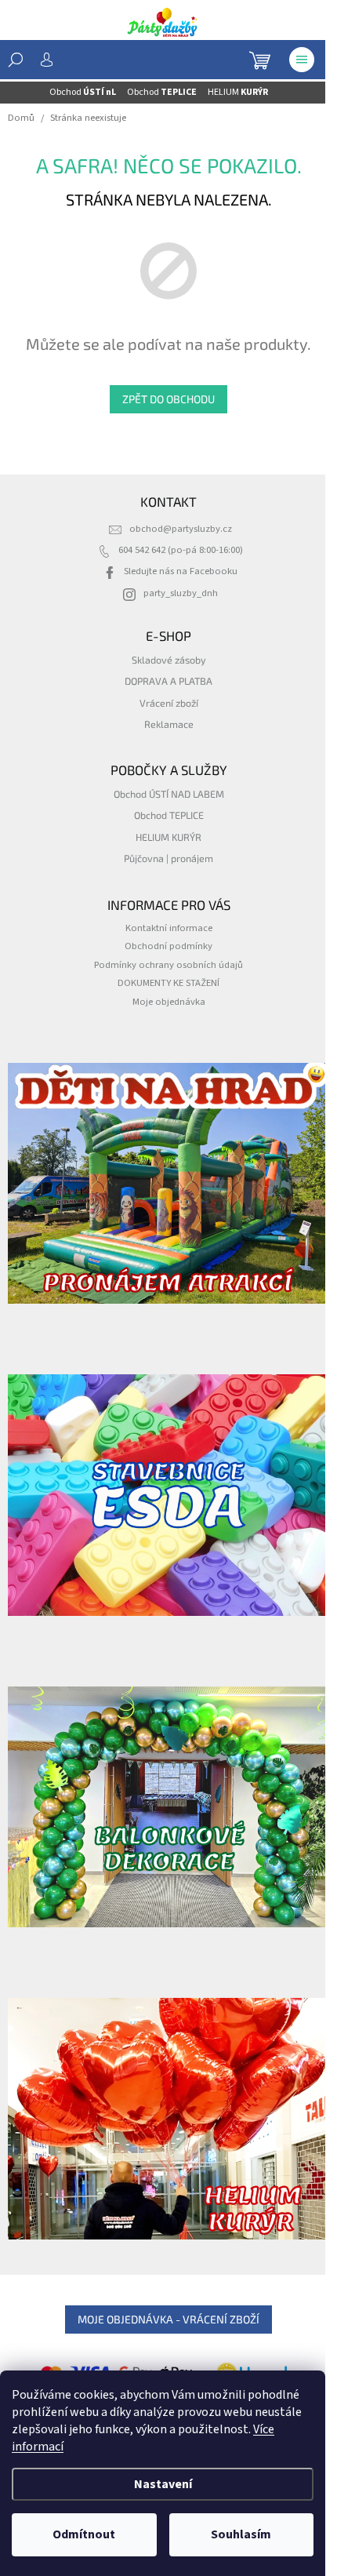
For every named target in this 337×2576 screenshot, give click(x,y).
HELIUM (238, 92)
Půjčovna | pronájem (168, 858)
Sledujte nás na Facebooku (181, 571)
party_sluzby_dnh (181, 593)
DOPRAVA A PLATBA (168, 681)
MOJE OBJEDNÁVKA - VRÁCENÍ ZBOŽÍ (168, 2319)
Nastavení (163, 2484)
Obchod (83, 92)
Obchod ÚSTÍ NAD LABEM (169, 794)
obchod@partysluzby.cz (181, 529)
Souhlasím (241, 2534)
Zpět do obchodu (168, 399)
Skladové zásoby (169, 660)
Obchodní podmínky (168, 946)
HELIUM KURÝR (168, 837)
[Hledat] (16, 60)
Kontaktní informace (169, 928)
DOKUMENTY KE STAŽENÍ (168, 983)
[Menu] (302, 60)
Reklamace (169, 724)
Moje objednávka (169, 1002)
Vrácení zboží (169, 703)
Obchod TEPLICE (169, 815)
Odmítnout (84, 2534)
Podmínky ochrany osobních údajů (168, 965)
